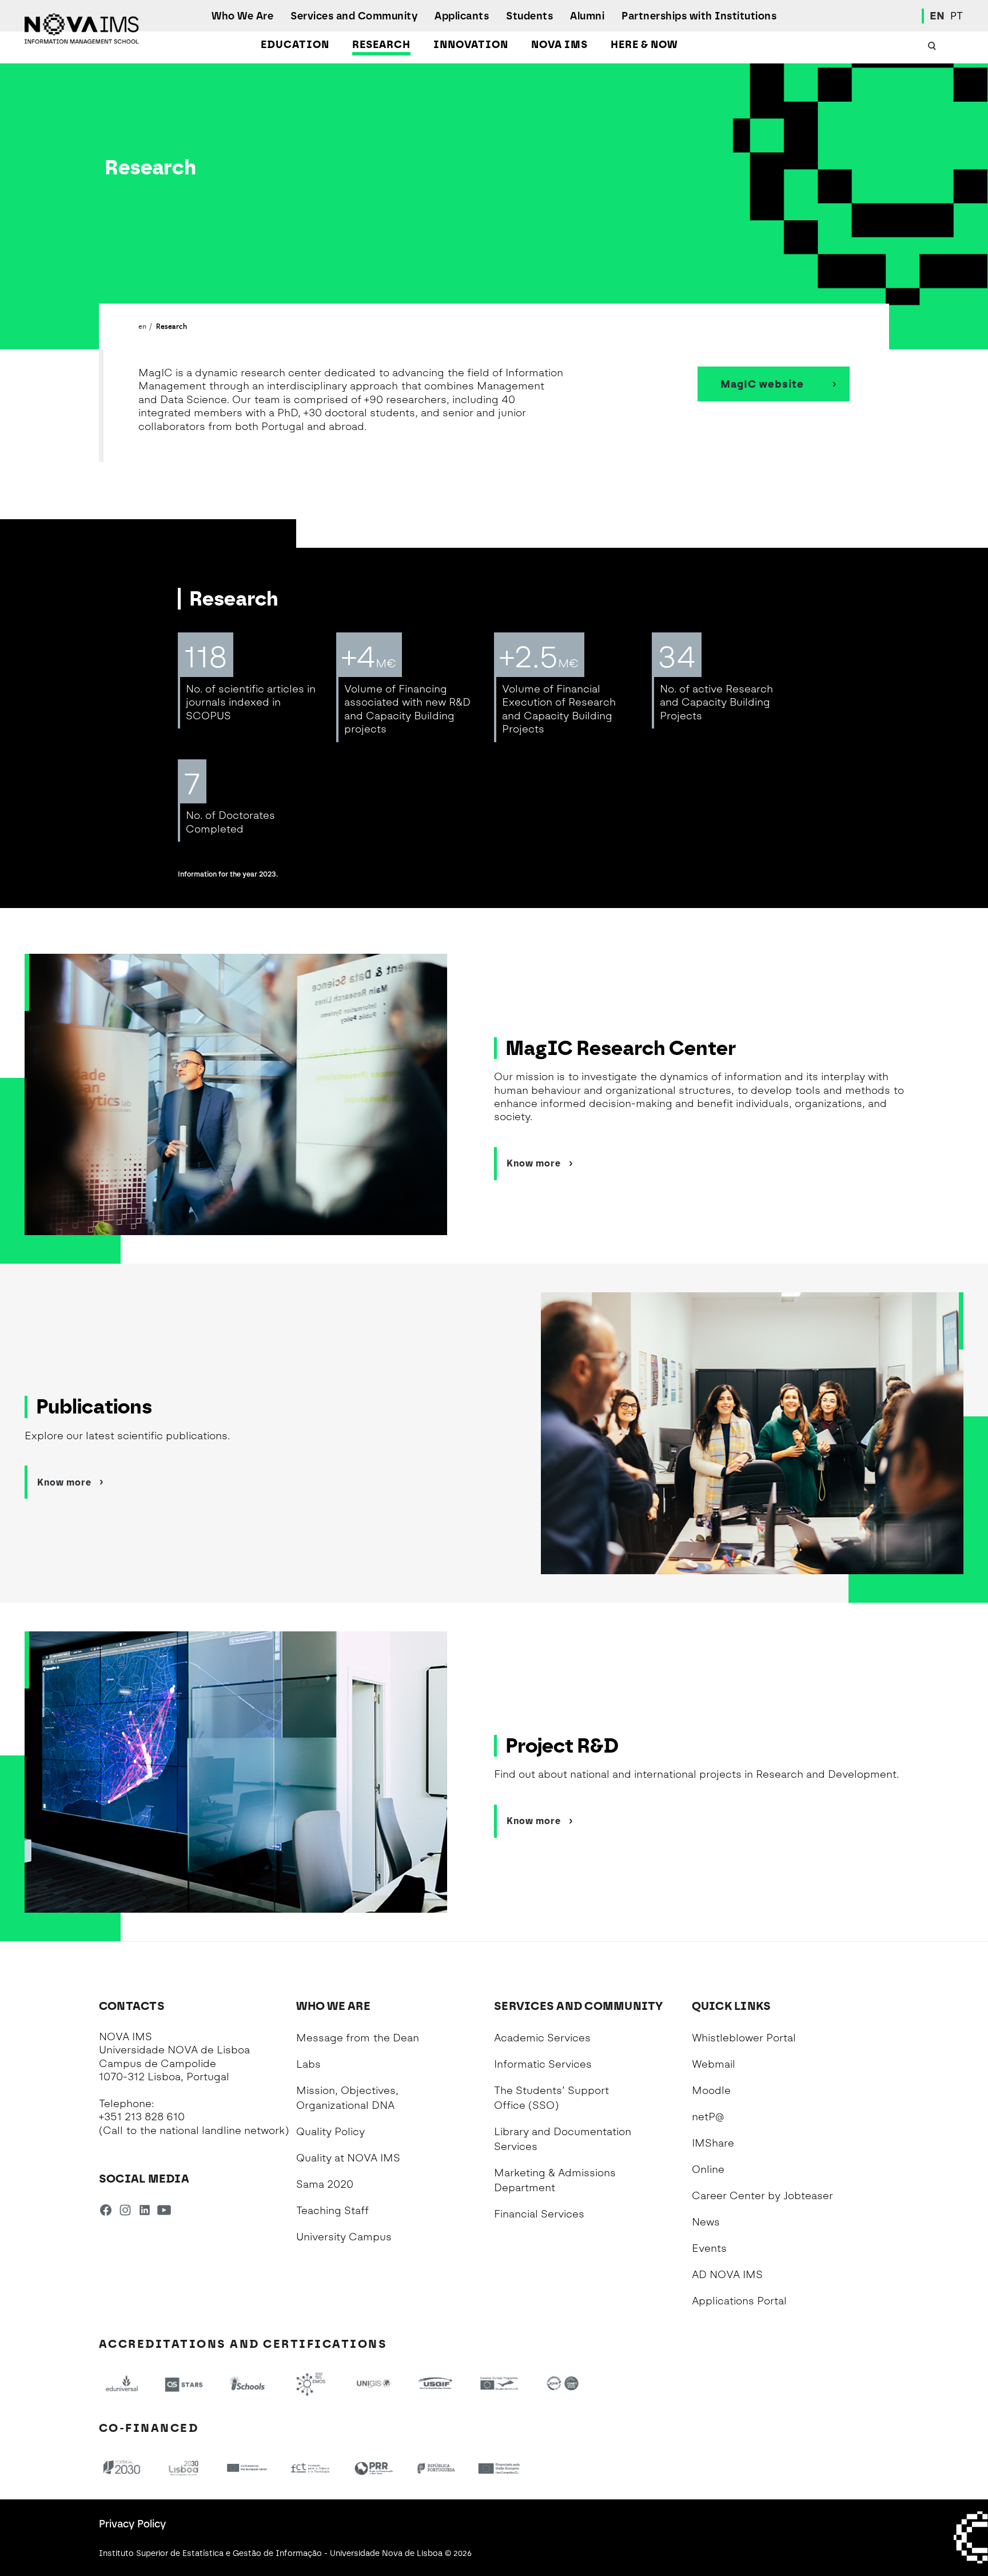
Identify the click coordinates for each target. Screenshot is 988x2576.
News (706, 2222)
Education (295, 45)
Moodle (711, 2091)
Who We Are (242, 16)
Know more (534, 1163)
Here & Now (644, 45)
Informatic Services (543, 2064)
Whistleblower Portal (744, 2038)
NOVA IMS (559, 45)
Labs (308, 2064)
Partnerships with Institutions (699, 16)
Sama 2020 (325, 2184)
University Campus (344, 2237)
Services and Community (354, 16)
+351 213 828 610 (142, 2117)
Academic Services (542, 2038)
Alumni (587, 16)
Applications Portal (739, 2301)
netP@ (708, 2117)
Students (529, 16)
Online (708, 2169)
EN (937, 16)
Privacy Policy (132, 2524)
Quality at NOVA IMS (348, 2158)
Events (709, 2248)
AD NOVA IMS (727, 2275)
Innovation (471, 45)
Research (381, 45)
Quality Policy (330, 2132)
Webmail (714, 2064)
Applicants (462, 16)
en (143, 326)
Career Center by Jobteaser (762, 2196)
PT (957, 16)
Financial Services (539, 2214)
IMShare (713, 2143)
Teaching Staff (332, 2211)
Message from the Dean (358, 2038)
